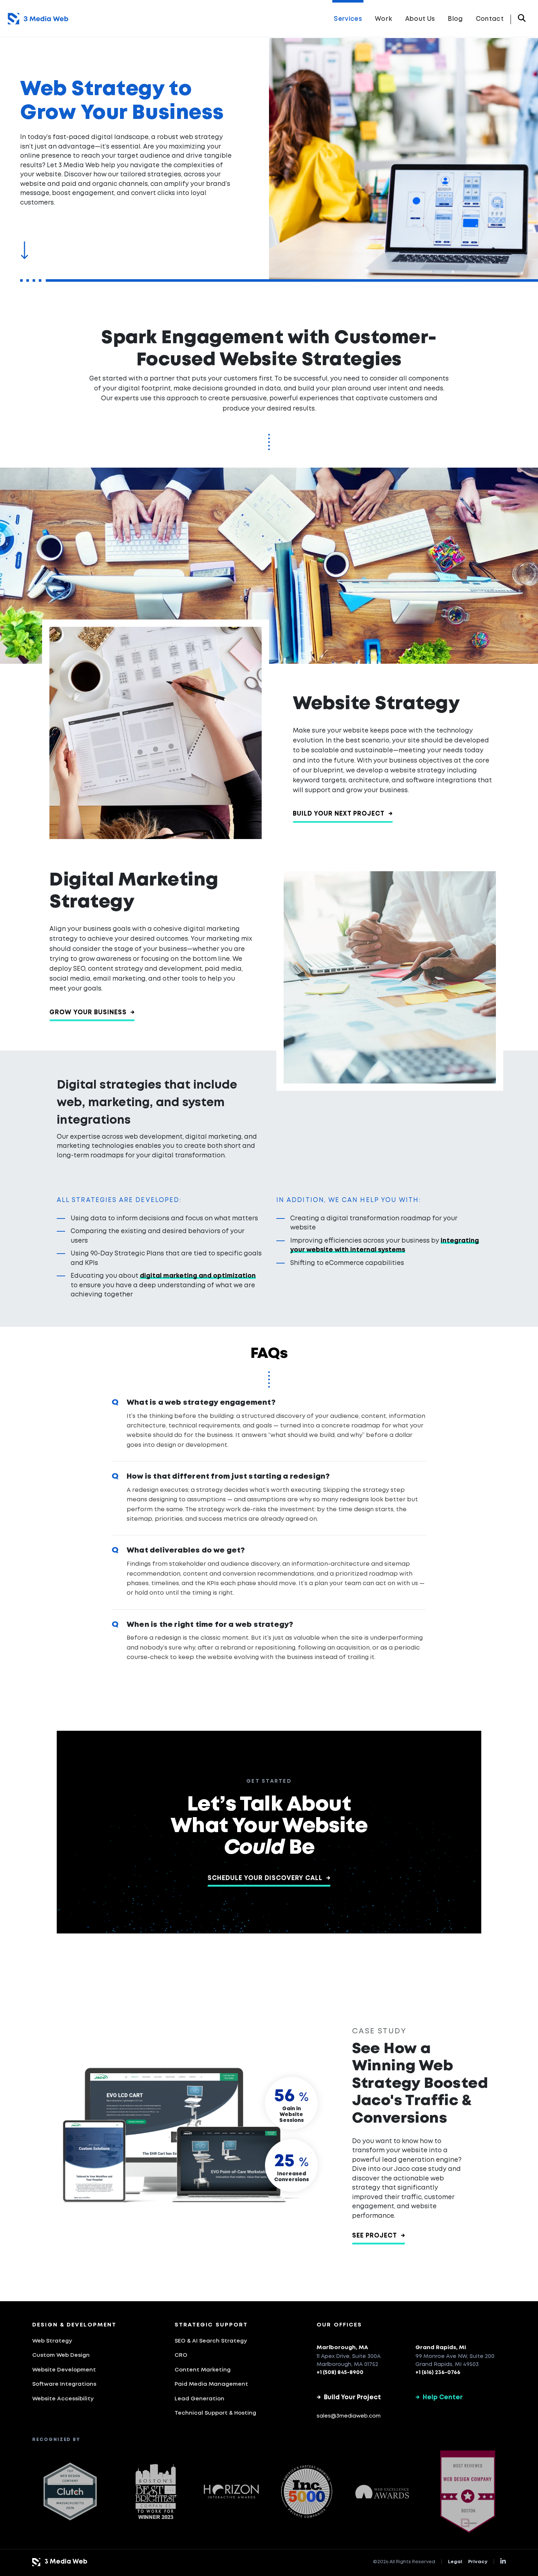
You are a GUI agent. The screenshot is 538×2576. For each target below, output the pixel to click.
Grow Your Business (92, 1013)
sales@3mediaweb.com (349, 2416)
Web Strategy (52, 2341)
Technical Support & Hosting (215, 2413)
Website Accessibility (63, 2399)
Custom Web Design (61, 2355)
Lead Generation (199, 2399)
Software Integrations (64, 2384)
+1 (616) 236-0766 (438, 2373)
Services (348, 19)
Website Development (64, 2370)
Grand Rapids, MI (441, 2348)
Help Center (439, 2398)
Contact (490, 19)
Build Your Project (349, 2398)
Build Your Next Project (343, 814)
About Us (420, 19)
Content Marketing (203, 2370)
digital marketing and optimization (198, 1276)
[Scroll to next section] (24, 255)
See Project (379, 2236)
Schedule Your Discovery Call (269, 1878)
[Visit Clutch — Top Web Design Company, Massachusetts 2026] (70, 2491)
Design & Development (74, 2325)
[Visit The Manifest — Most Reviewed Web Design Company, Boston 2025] (468, 2492)
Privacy (478, 2562)
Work (383, 19)
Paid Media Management (211, 2384)
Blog (455, 19)
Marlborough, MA (342, 2348)
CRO (181, 2355)
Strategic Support (211, 2325)
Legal (455, 2562)
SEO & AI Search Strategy (211, 2341)
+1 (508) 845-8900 (340, 2373)
